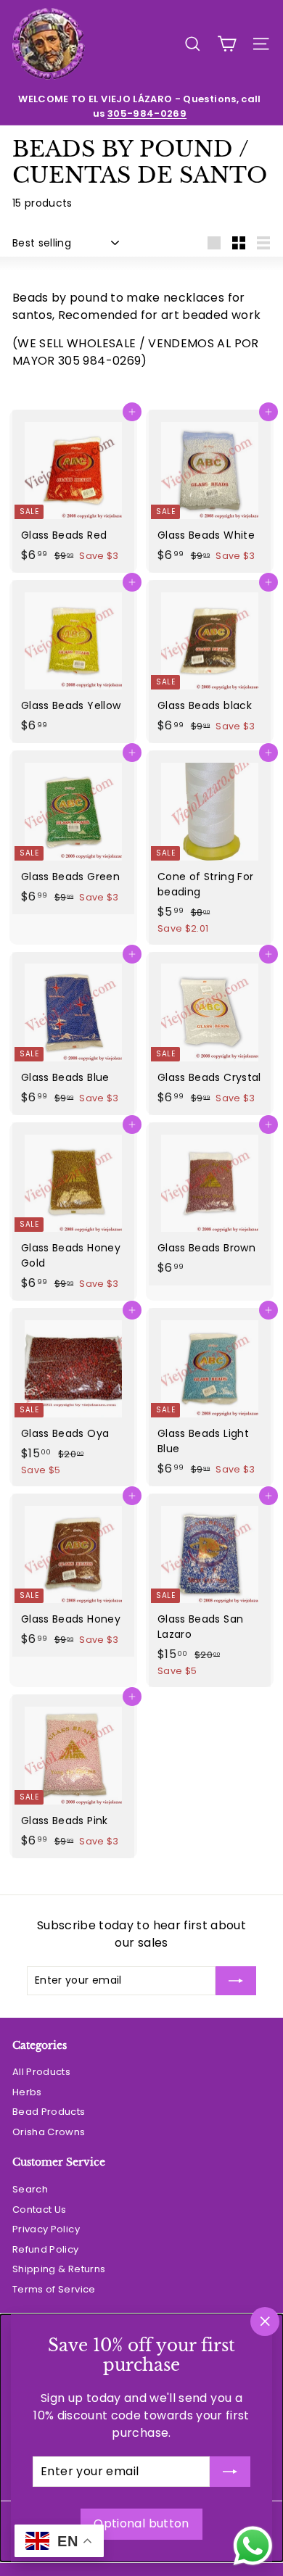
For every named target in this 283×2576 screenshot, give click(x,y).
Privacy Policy (46, 2229)
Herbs (27, 2092)
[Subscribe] (230, 2472)
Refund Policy (46, 2249)
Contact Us (40, 2210)
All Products (41, 2072)
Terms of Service (54, 2289)
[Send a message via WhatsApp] (253, 2546)
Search (30, 2189)
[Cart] (227, 44)
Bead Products (49, 2112)
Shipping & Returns (59, 2269)
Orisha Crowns (49, 2132)
